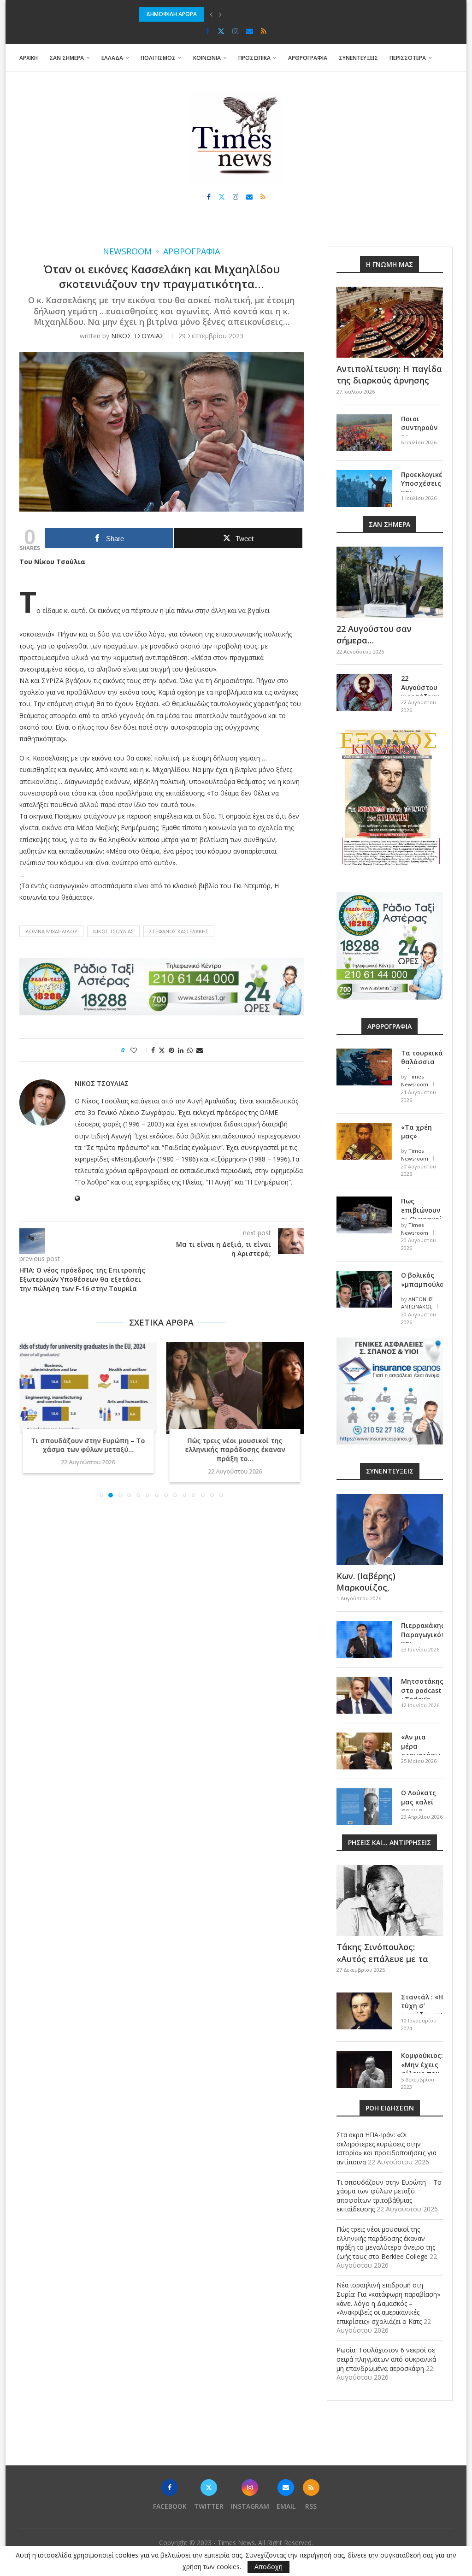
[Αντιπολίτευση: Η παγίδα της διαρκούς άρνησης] (390, 322)
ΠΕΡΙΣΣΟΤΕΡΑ (408, 58)
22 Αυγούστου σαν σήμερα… (374, 634)
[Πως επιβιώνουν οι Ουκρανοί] (364, 1215)
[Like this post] (140, 1050)
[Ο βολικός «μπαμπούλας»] (364, 1289)
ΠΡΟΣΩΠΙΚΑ (254, 58)
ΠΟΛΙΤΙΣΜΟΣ (158, 58)
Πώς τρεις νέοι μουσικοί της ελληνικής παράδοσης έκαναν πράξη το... (235, 1450)
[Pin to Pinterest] (171, 1050)
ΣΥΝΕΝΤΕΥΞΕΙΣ (358, 58)
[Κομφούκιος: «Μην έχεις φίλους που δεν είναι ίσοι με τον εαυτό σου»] (364, 2069)
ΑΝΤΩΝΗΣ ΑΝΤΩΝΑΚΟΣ (417, 1303)
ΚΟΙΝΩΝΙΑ (207, 58)
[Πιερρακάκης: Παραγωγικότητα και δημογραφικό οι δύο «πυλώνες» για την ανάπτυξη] (364, 1639)
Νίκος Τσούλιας (113, 931)
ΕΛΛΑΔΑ (112, 58)
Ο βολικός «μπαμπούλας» (422, 1280)
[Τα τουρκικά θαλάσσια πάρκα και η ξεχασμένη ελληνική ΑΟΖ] (364, 1067)
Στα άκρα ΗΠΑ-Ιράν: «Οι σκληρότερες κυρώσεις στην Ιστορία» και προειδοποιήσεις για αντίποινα (386, 2148)
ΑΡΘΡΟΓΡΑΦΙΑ (308, 58)
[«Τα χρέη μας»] (364, 1141)
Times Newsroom (415, 1080)
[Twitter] (221, 31)
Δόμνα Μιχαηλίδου (51, 931)
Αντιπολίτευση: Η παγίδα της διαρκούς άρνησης (389, 374)
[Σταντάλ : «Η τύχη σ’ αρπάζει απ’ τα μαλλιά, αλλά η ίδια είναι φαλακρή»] (364, 2011)
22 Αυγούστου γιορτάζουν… (422, 687)
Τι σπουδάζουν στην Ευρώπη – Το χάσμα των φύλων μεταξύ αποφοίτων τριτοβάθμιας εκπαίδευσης (278, 14)
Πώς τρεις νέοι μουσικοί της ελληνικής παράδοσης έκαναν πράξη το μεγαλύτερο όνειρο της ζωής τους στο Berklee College (386, 2243)
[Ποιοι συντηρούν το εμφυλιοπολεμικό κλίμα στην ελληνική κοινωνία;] (364, 433)
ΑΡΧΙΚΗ (29, 58)
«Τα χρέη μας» (416, 1132)
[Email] (250, 31)
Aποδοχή (268, 2567)
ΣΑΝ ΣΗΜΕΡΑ (67, 58)
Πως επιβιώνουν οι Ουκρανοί (422, 1210)
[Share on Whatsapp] (190, 1050)
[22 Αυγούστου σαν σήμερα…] (390, 582)
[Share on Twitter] (162, 1050)
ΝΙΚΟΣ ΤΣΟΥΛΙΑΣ (138, 336)
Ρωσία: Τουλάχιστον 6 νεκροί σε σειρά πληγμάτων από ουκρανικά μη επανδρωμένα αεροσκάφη (386, 2359)
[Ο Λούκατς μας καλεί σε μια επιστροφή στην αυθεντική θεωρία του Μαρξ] (364, 1807)
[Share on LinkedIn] (181, 1050)
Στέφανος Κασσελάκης (179, 931)
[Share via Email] (200, 1050)
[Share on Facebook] (153, 1050)
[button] (211, 14)
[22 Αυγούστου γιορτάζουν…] (364, 692)
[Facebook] (208, 31)
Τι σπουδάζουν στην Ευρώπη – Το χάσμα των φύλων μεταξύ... (88, 1445)
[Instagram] (235, 31)
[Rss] (264, 31)
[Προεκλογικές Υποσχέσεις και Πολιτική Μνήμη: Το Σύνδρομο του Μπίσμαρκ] (364, 489)
